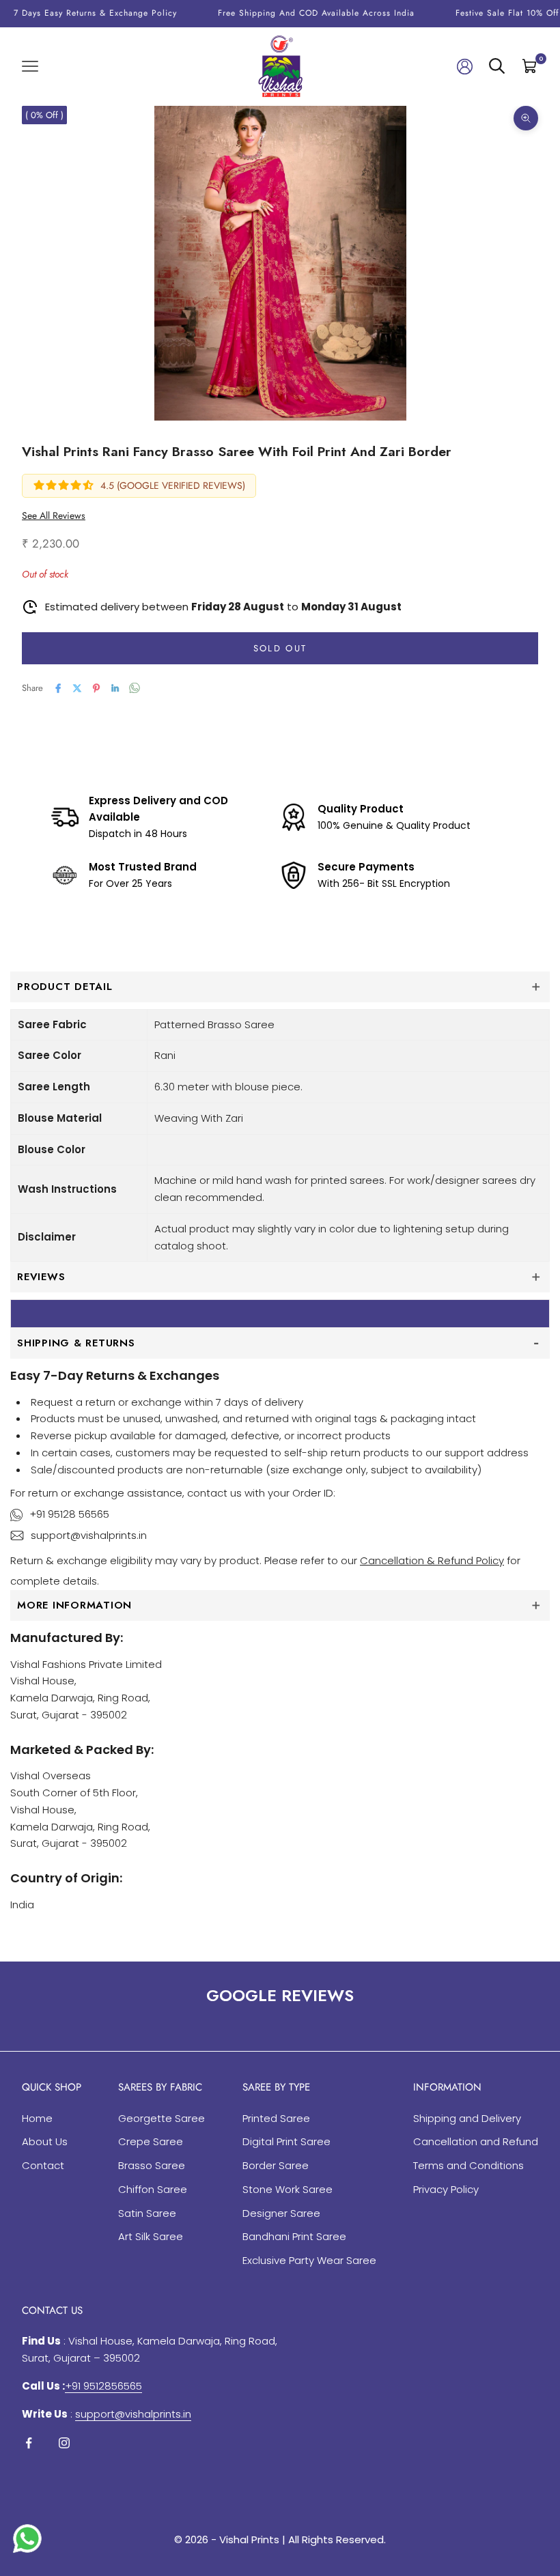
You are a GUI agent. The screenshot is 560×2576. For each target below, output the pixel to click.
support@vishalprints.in (89, 1535)
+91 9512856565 (103, 2386)
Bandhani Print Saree (294, 2236)
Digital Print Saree (286, 2141)
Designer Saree (281, 2213)
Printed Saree (276, 2118)
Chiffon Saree (153, 2189)
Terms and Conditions (468, 2165)
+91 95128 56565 (69, 1514)
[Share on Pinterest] (96, 688)
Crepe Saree (151, 2141)
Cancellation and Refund (476, 2141)
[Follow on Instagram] (64, 2443)
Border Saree (276, 2165)
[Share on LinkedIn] (115, 688)
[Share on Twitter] (77, 688)
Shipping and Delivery (467, 2118)
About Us (45, 2141)
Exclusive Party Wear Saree (309, 2260)
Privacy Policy (446, 2189)
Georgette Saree (162, 2118)
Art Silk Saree (151, 2236)
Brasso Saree (152, 2165)
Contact (43, 2165)
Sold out (280, 648)
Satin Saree (147, 2213)
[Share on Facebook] (58, 688)
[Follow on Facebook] (29, 2443)
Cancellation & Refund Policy (432, 1560)
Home (37, 2118)
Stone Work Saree (288, 2189)
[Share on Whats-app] (135, 688)
